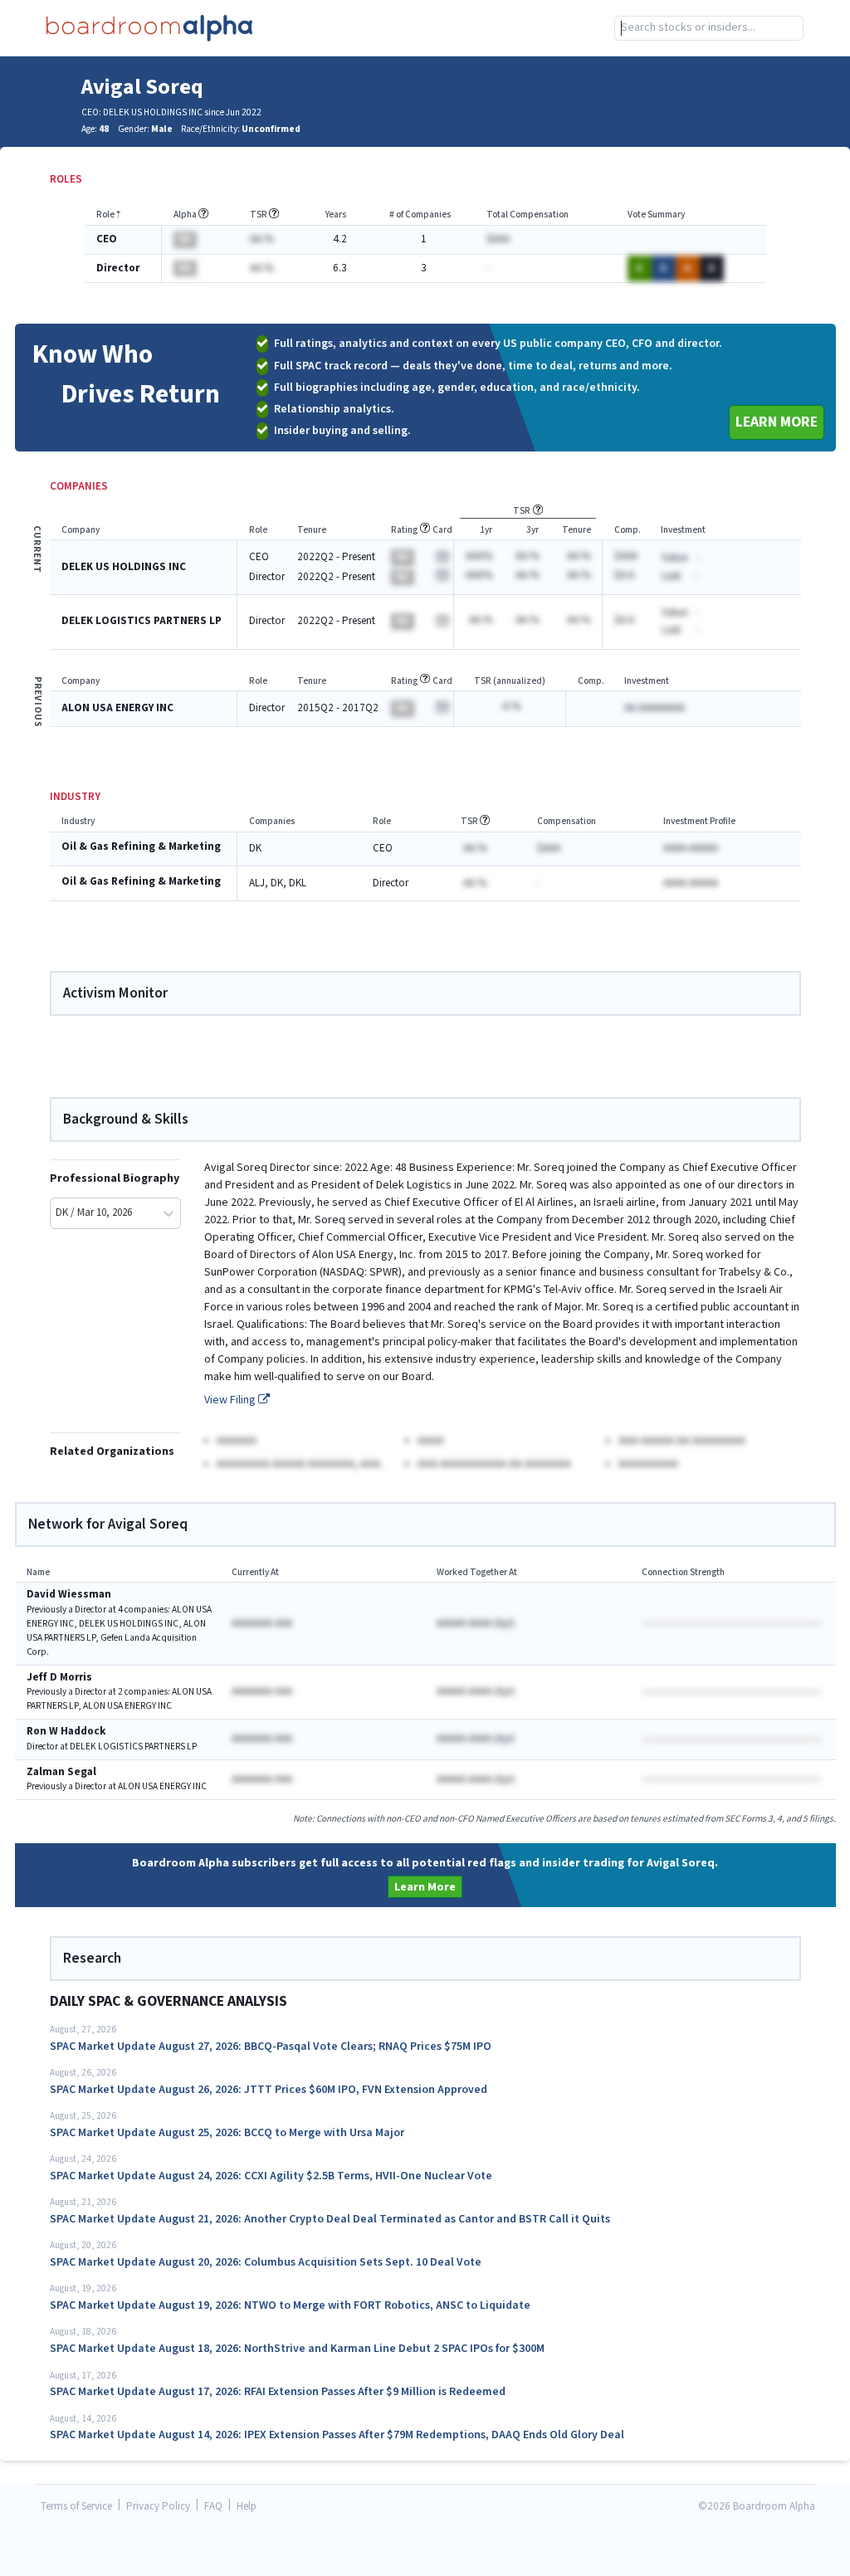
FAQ (213, 2507)
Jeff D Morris (59, 1678)
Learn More (777, 422)
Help (247, 2507)
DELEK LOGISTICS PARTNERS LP (142, 621)
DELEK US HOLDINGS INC (124, 567)
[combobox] (709, 28)
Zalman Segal (61, 1772)
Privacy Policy (158, 2507)
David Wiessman (69, 1595)
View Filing (231, 1400)
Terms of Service (76, 2507)
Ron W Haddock (66, 1732)
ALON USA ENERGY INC (117, 708)
